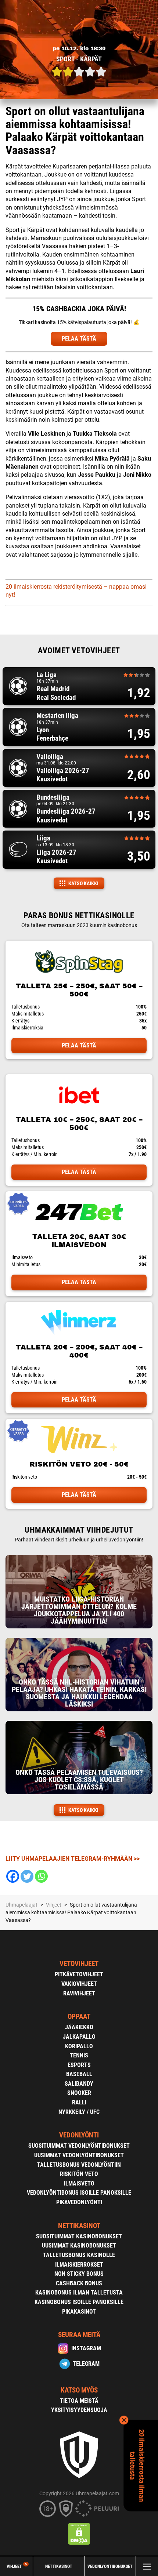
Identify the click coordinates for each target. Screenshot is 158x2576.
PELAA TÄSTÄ (79, 339)
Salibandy (79, 2084)
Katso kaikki (83, 883)
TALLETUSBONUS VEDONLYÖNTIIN (79, 2165)
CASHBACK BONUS (79, 2283)
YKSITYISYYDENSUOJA (79, 2410)
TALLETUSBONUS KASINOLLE (79, 2255)
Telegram (86, 2364)
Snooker (79, 2093)
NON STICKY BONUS (79, 2274)
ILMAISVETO (79, 2183)
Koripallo (79, 2046)
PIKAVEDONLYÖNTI (79, 2202)
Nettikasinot (59, 2566)
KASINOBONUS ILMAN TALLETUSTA (79, 2292)
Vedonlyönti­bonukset (110, 2566)
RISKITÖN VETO (79, 2174)
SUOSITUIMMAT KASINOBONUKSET (79, 2236)
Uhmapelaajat (21, 1905)
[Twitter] (27, 1876)
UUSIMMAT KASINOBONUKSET (79, 2246)
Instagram (86, 2348)
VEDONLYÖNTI (79, 2135)
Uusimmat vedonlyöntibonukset (79, 2155)
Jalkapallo (79, 2037)
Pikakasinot (79, 2312)
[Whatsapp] (41, 1876)
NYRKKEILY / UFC (79, 2112)
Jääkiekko (79, 2027)
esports (79, 2065)
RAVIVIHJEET (79, 1993)
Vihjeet (17, 2566)
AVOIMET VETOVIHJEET (79, 651)
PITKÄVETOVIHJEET (79, 1974)
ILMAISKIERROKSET (79, 2265)
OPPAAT (79, 2017)
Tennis (79, 2055)
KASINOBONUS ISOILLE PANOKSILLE (79, 2302)
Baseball (79, 2074)
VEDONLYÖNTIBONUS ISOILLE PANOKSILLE (79, 2193)
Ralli (79, 2102)
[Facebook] (13, 1876)
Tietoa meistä (79, 2401)
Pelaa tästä (79, 1045)
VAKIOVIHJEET (79, 1984)
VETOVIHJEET (79, 1964)
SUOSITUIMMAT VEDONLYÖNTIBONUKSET (79, 2146)
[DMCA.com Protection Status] (79, 2534)
